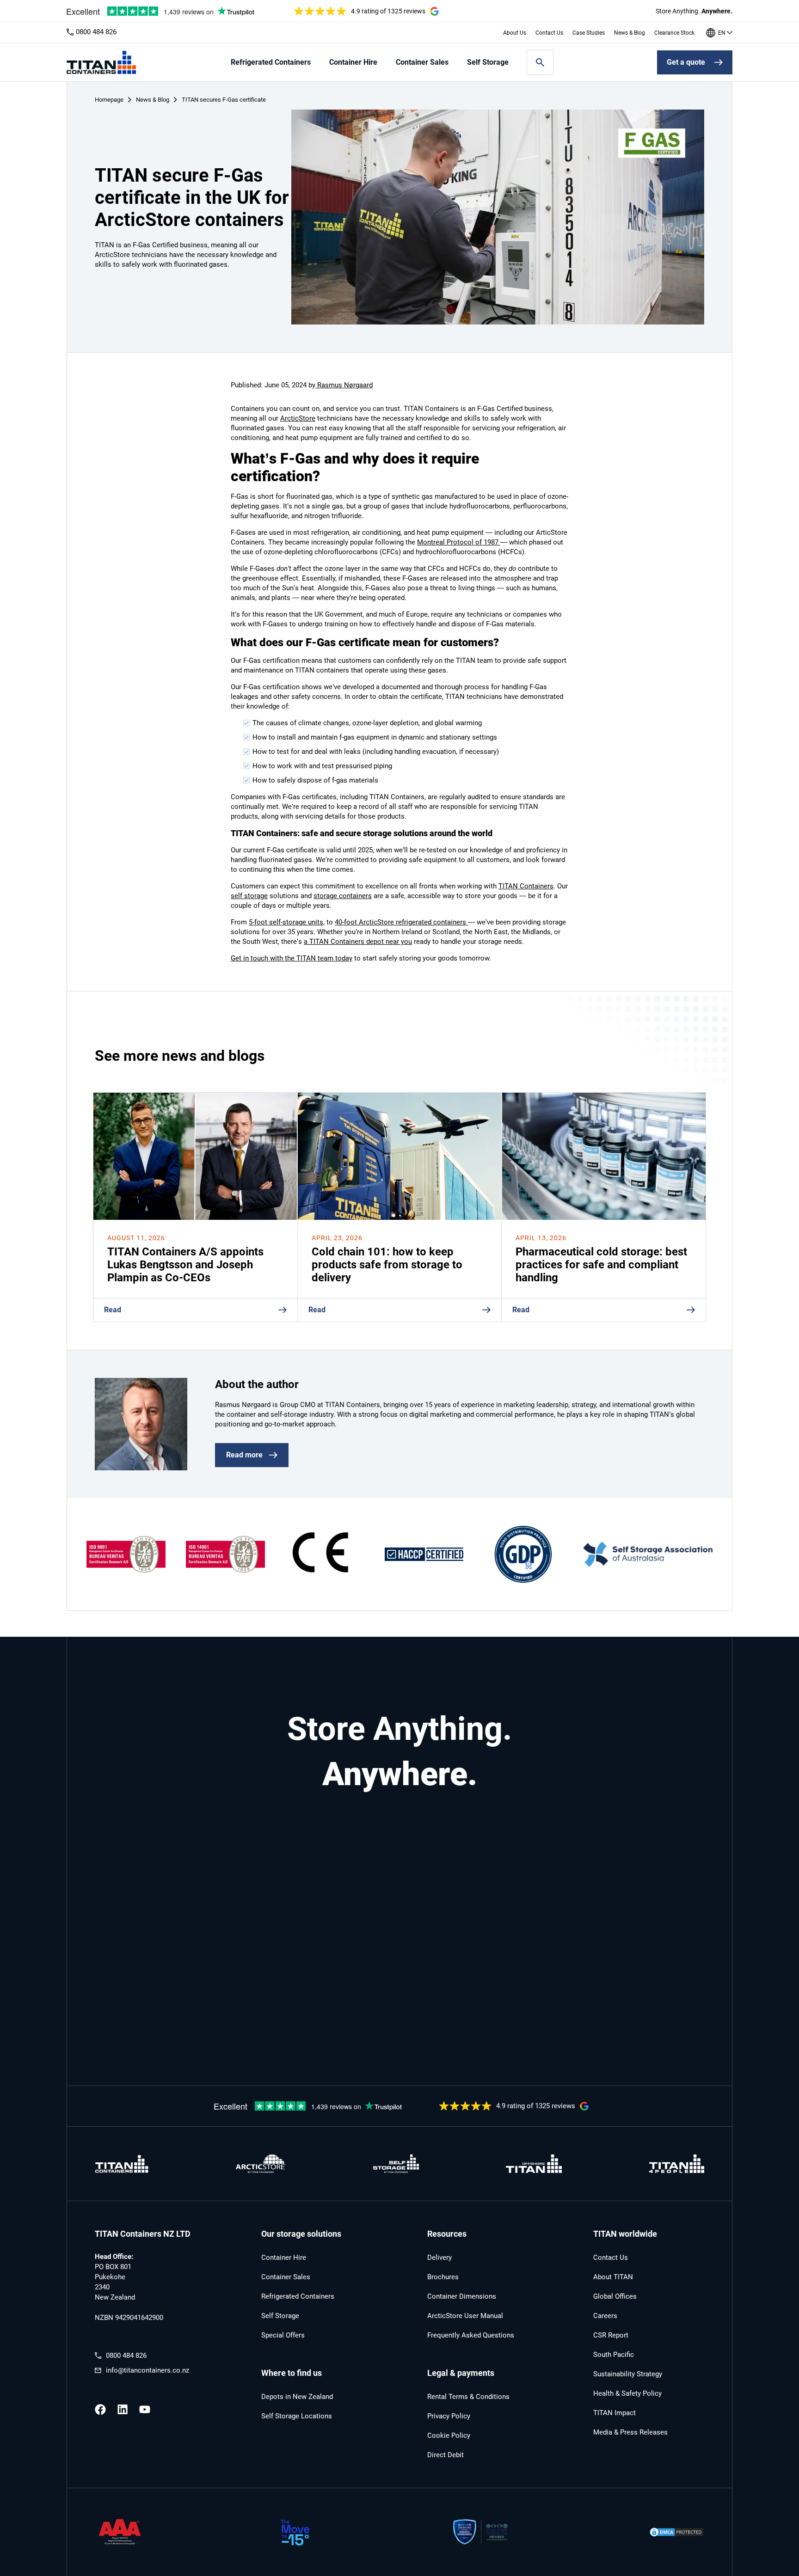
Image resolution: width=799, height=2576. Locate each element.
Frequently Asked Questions (471, 2335)
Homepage (109, 100)
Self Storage (488, 62)
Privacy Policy (449, 2416)
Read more (244, 1455)
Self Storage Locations (297, 2416)
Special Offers (283, 2335)
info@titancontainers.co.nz (148, 2370)
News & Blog (630, 33)
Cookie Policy (449, 2435)
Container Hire (353, 62)
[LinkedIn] (123, 2410)
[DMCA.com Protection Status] (676, 2533)
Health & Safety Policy (627, 2393)
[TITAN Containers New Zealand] (101, 62)
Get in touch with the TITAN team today (292, 958)
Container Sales (422, 62)
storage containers (343, 896)
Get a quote (686, 62)
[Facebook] (100, 2410)
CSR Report (611, 2335)
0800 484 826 (96, 32)
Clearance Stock (674, 33)
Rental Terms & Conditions (468, 2397)
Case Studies (589, 33)
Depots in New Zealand (297, 2397)
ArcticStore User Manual (465, 2316)
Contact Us (549, 33)
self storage (249, 896)
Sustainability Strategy (628, 2374)
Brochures (443, 2277)
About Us (515, 33)
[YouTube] (145, 2410)
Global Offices (615, 2296)
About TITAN (613, 2277)
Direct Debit (446, 2455)
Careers (605, 2316)
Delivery (439, 2258)
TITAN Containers (526, 886)
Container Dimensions (462, 2296)
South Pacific (614, 2355)
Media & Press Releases (630, 2432)
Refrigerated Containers (271, 62)
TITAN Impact (615, 2413)
